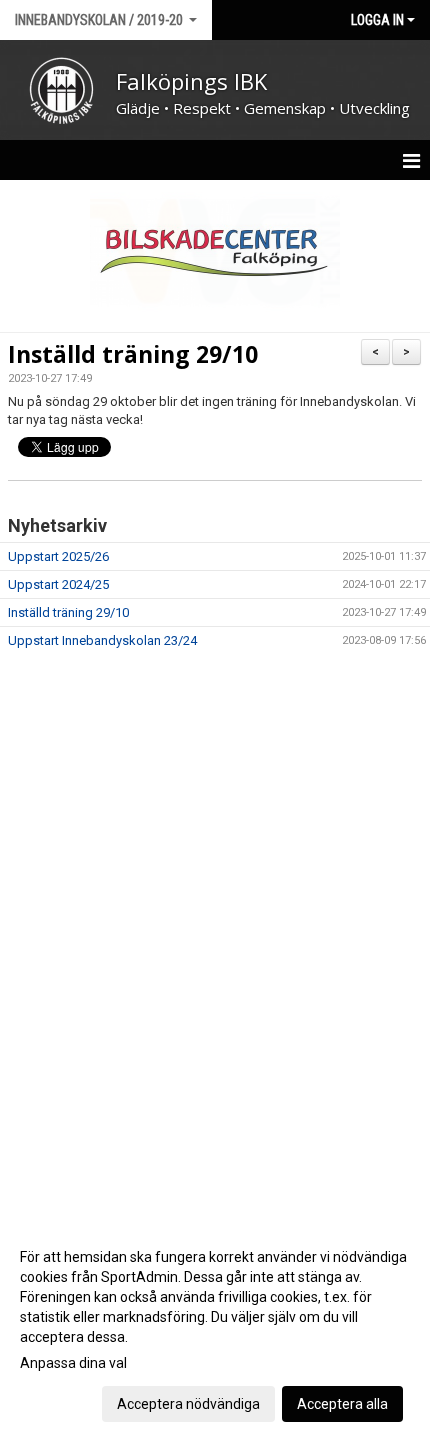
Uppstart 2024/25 (58, 584)
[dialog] (215, 1329)
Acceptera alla (342, 1404)
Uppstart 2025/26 (58, 556)
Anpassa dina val (73, 1363)
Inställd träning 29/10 (133, 354)
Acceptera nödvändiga (188, 1404)
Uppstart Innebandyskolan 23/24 (102, 640)
